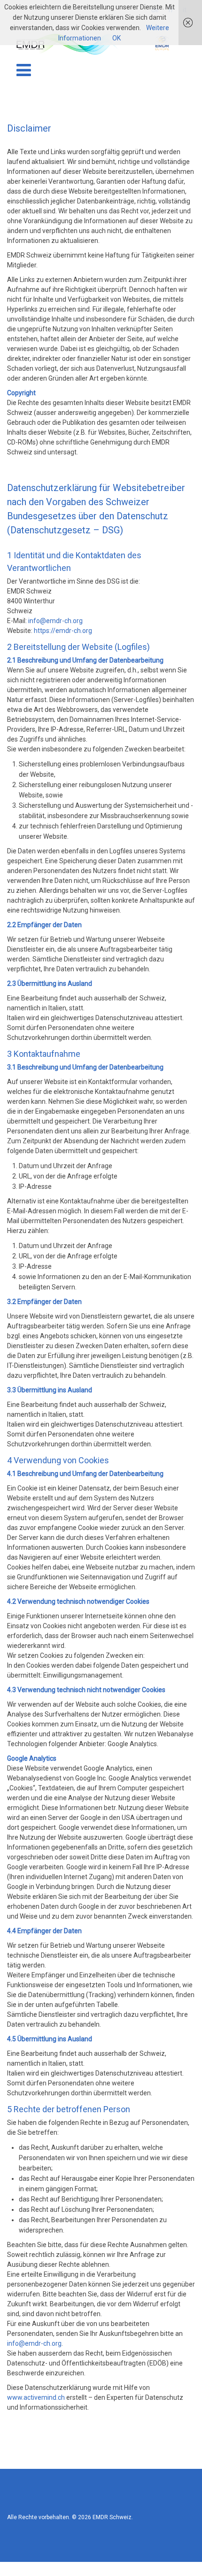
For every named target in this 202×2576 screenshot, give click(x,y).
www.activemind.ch (36, 2397)
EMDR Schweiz (112, 2517)
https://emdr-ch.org (63, 631)
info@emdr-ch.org (55, 621)
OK (117, 38)
